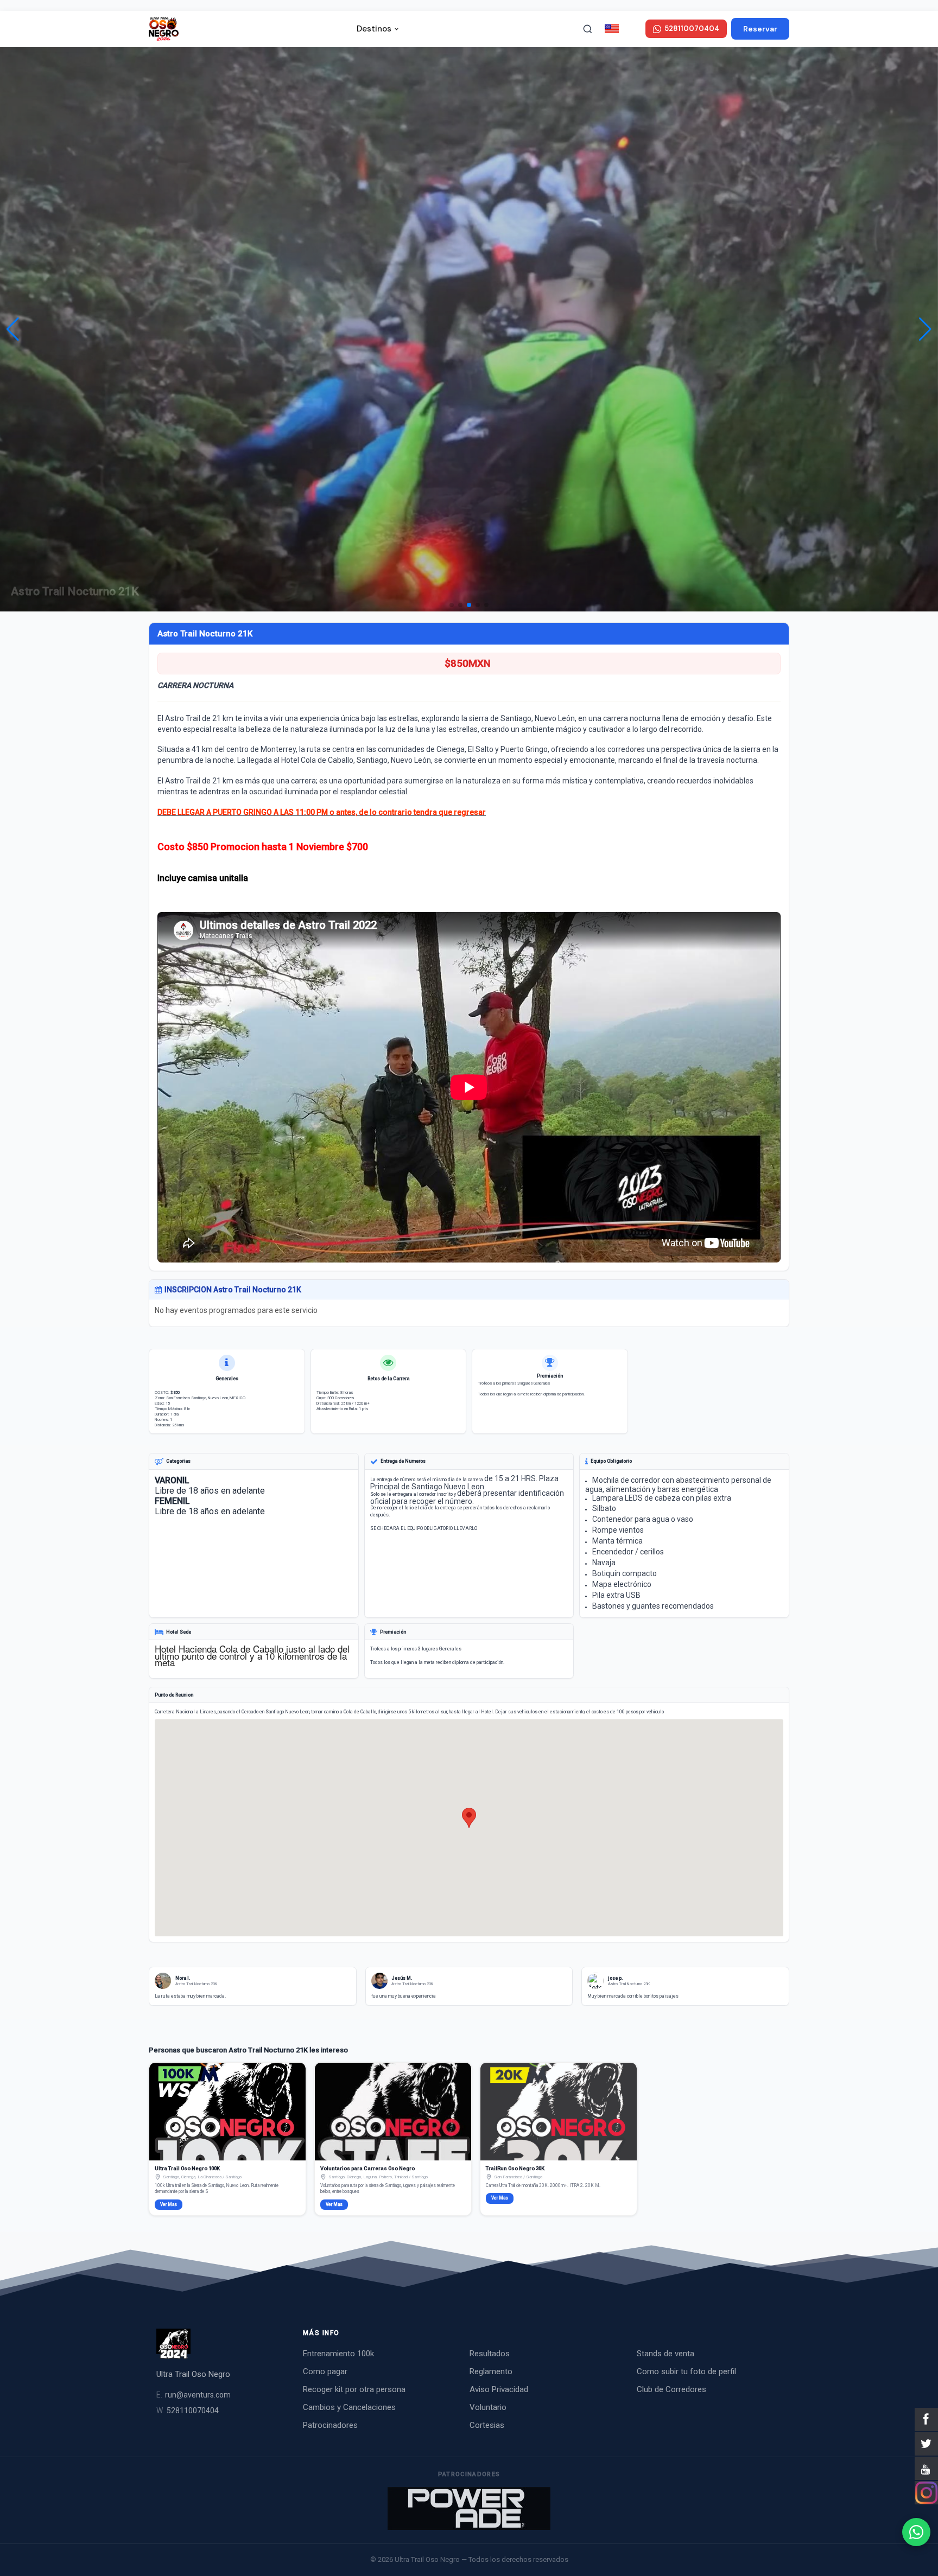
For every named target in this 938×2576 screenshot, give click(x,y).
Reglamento (491, 2371)
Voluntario (488, 2407)
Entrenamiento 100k (338, 2354)
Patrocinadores (330, 2425)
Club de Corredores (671, 2389)
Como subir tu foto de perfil (686, 2371)
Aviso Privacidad (499, 2389)
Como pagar (325, 2371)
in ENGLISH (631, 28)
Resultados (490, 2354)
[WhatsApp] (916, 2532)
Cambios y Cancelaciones (349, 2407)
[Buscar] (588, 29)
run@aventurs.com (194, 2395)
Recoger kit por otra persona (354, 2389)
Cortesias (487, 2425)
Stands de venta (666, 2354)
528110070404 (188, 2411)
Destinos (374, 29)
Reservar (760, 29)
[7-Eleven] (469, 2508)
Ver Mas (169, 2204)
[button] (925, 329)
